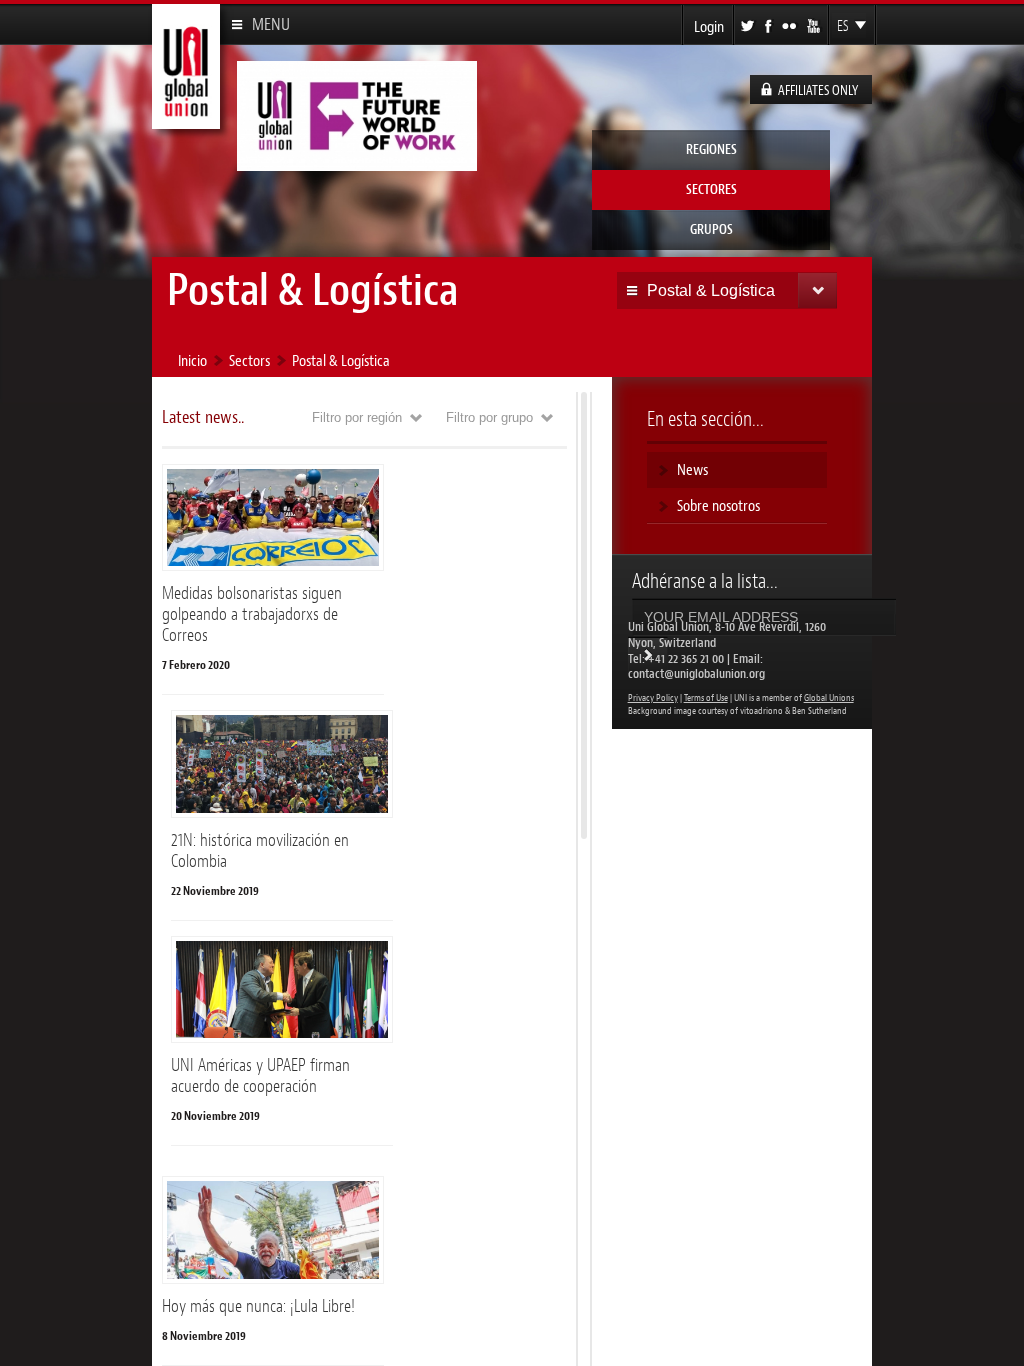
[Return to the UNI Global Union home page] (186, 120)
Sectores (711, 189)
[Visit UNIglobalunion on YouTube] (815, 24)
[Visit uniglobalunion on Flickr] (790, 24)
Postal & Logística (341, 360)
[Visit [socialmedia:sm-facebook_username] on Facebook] (769, 24)
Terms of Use (706, 698)
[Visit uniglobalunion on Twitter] (749, 24)
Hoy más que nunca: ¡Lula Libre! (258, 1306)
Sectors (249, 360)
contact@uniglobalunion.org (696, 673)
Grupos (711, 229)
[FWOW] (357, 162)
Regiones (711, 149)
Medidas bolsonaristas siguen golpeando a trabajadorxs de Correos (252, 614)
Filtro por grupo (514, 417)
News (692, 469)
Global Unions (829, 698)
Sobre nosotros (718, 505)
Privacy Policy (653, 698)
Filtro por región (382, 417)
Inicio (192, 360)
